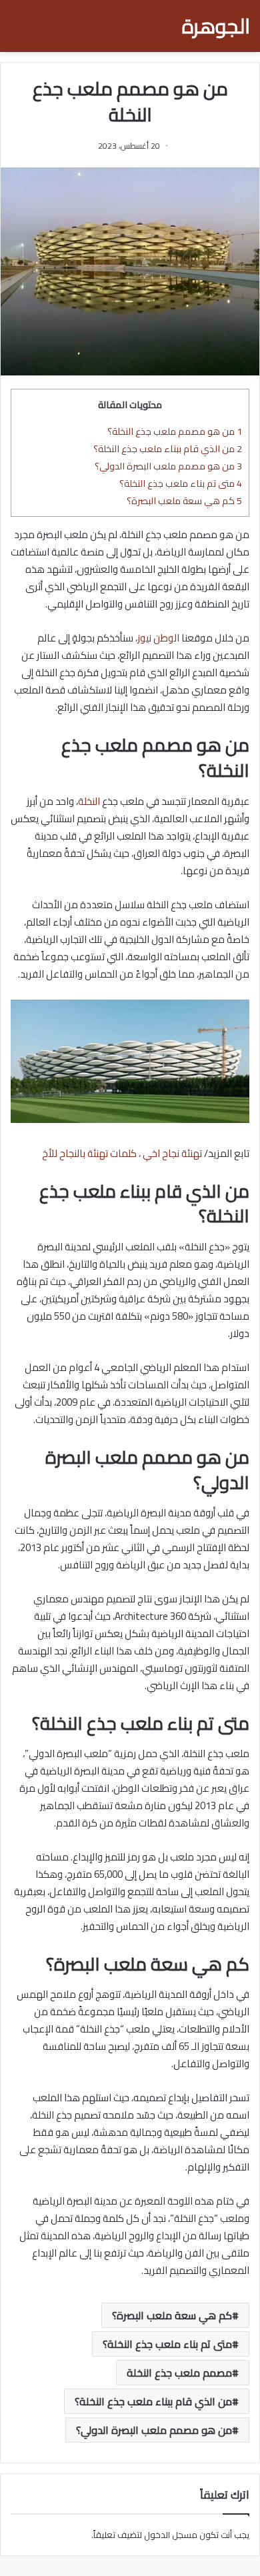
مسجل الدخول (171, 2535)
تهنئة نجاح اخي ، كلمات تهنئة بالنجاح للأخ (122, 1153)
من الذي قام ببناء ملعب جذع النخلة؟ (167, 448)
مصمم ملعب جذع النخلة (179, 2373)
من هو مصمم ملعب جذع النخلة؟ (175, 431)
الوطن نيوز (158, 638)
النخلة (89, 801)
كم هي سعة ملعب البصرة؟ (184, 500)
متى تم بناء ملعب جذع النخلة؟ (181, 483)
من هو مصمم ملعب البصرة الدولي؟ (168, 466)
